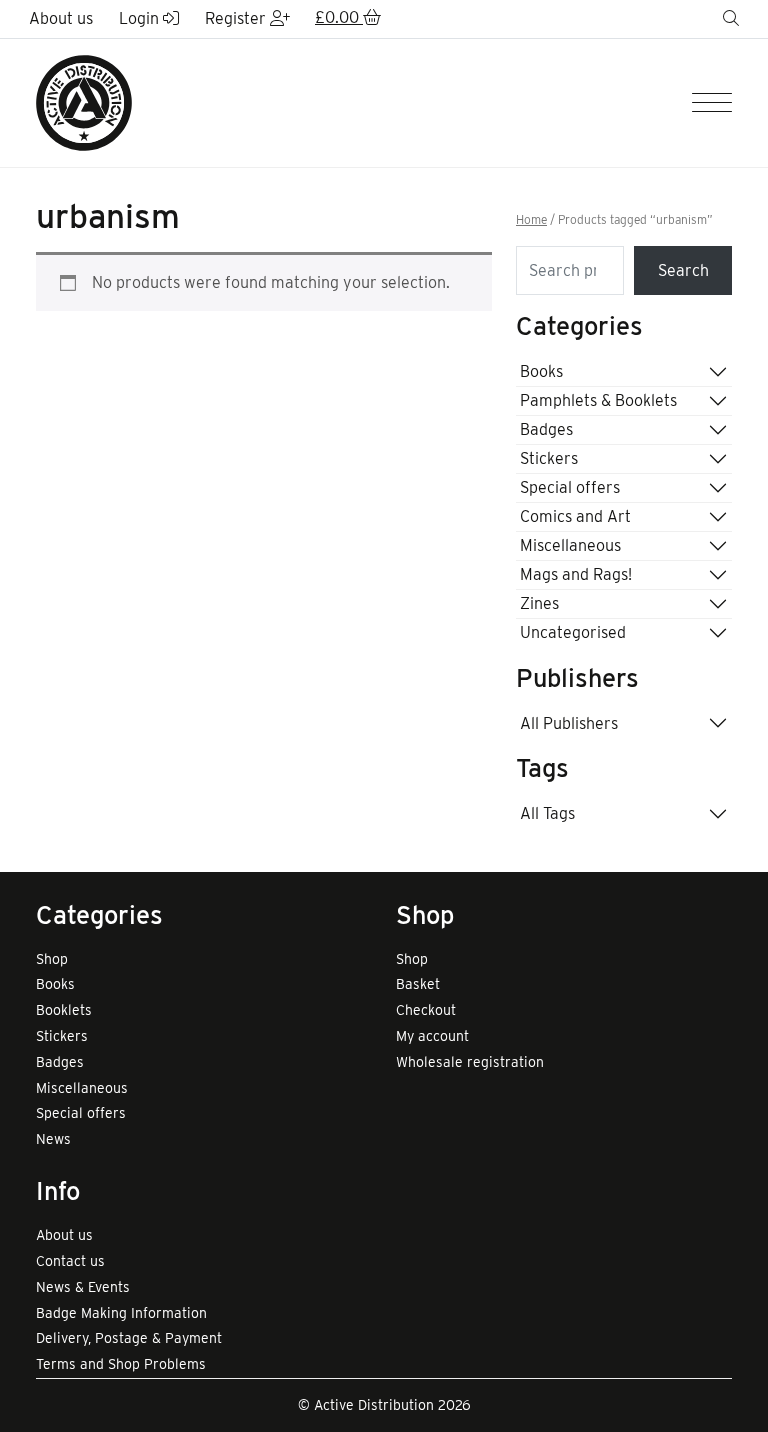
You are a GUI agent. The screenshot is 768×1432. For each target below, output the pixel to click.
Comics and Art (575, 516)
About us (64, 1235)
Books (541, 371)
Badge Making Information (121, 1313)
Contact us (70, 1261)
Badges (546, 429)
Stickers (549, 458)
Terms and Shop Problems (121, 1364)
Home (531, 220)
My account (432, 1036)
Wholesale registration (470, 1062)
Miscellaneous (570, 545)
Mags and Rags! (576, 574)
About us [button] (61, 18)
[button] (348, 19)
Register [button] (237, 18)
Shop (52, 959)
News (53, 1139)
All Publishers (569, 723)
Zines (539, 603)
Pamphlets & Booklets (598, 400)
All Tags (547, 813)
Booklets (64, 1010)
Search (683, 270)
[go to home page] (84, 101)
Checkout (426, 1010)
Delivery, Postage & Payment (129, 1338)
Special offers (570, 487)
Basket (418, 984)
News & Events (83, 1287)
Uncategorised (573, 632)
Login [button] (141, 18)
